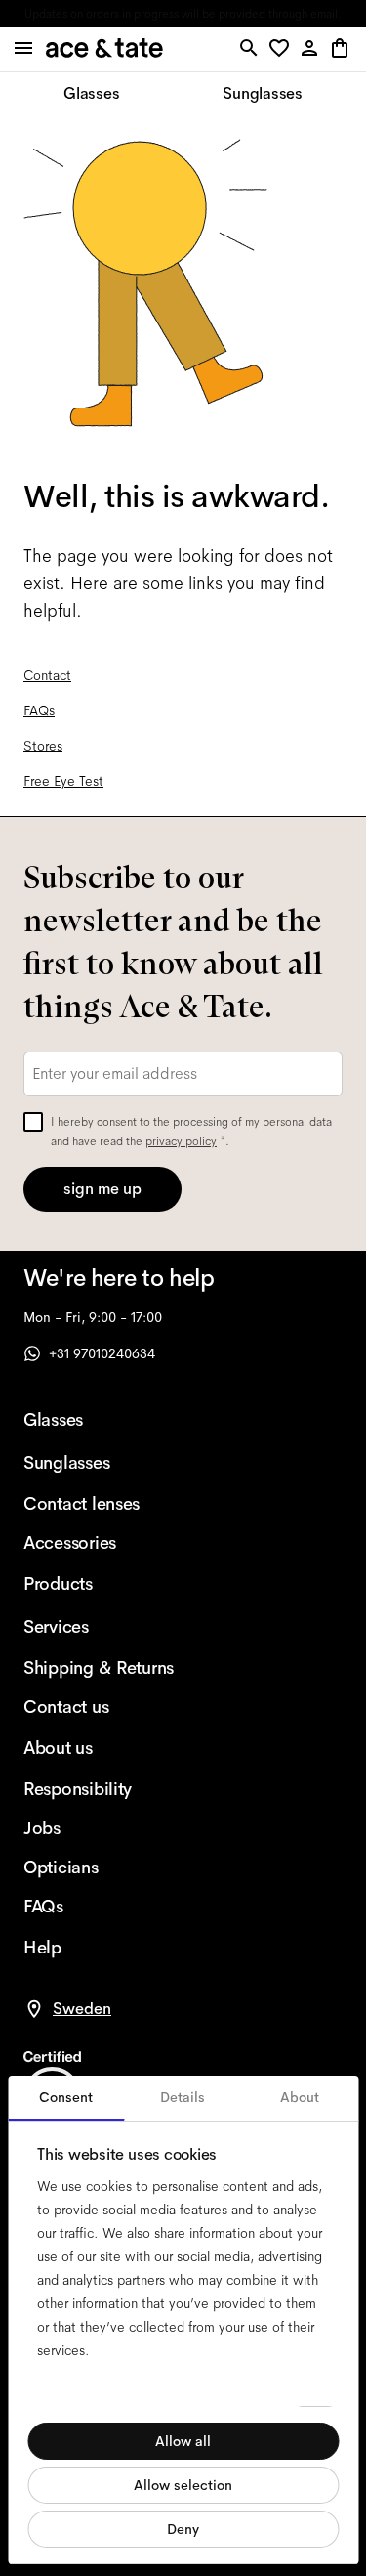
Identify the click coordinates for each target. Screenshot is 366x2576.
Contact (47, 675)
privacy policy (181, 1141)
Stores (43, 746)
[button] (283, 49)
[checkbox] (33, 1122)
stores (55, 14)
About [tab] (300, 2097)
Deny (183, 2529)
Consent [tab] (66, 2097)
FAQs (39, 710)
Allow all (183, 2441)
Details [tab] (183, 2097)
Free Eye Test (63, 781)
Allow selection (183, 2485)
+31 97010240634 (102, 1353)
